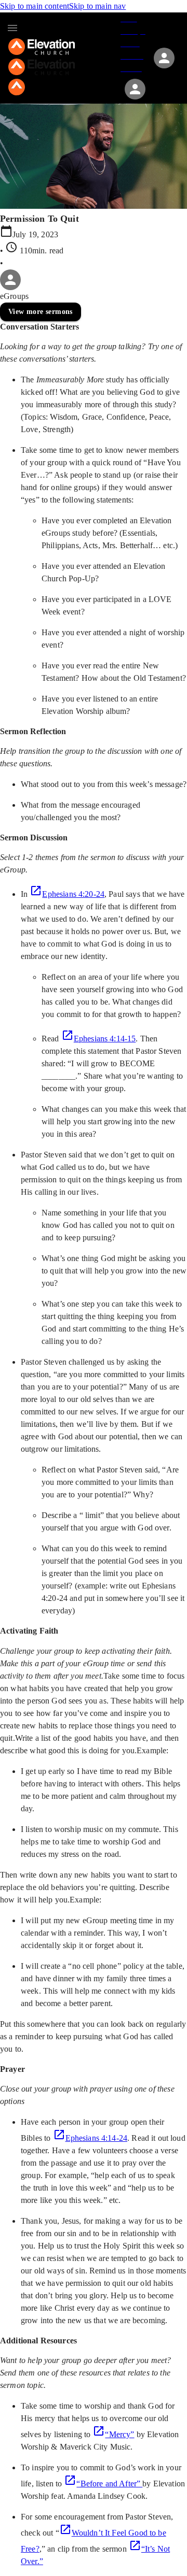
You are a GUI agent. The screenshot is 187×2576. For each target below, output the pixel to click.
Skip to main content (35, 6)
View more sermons (41, 312)
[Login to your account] (135, 89)
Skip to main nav (97, 6)
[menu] (12, 28)
